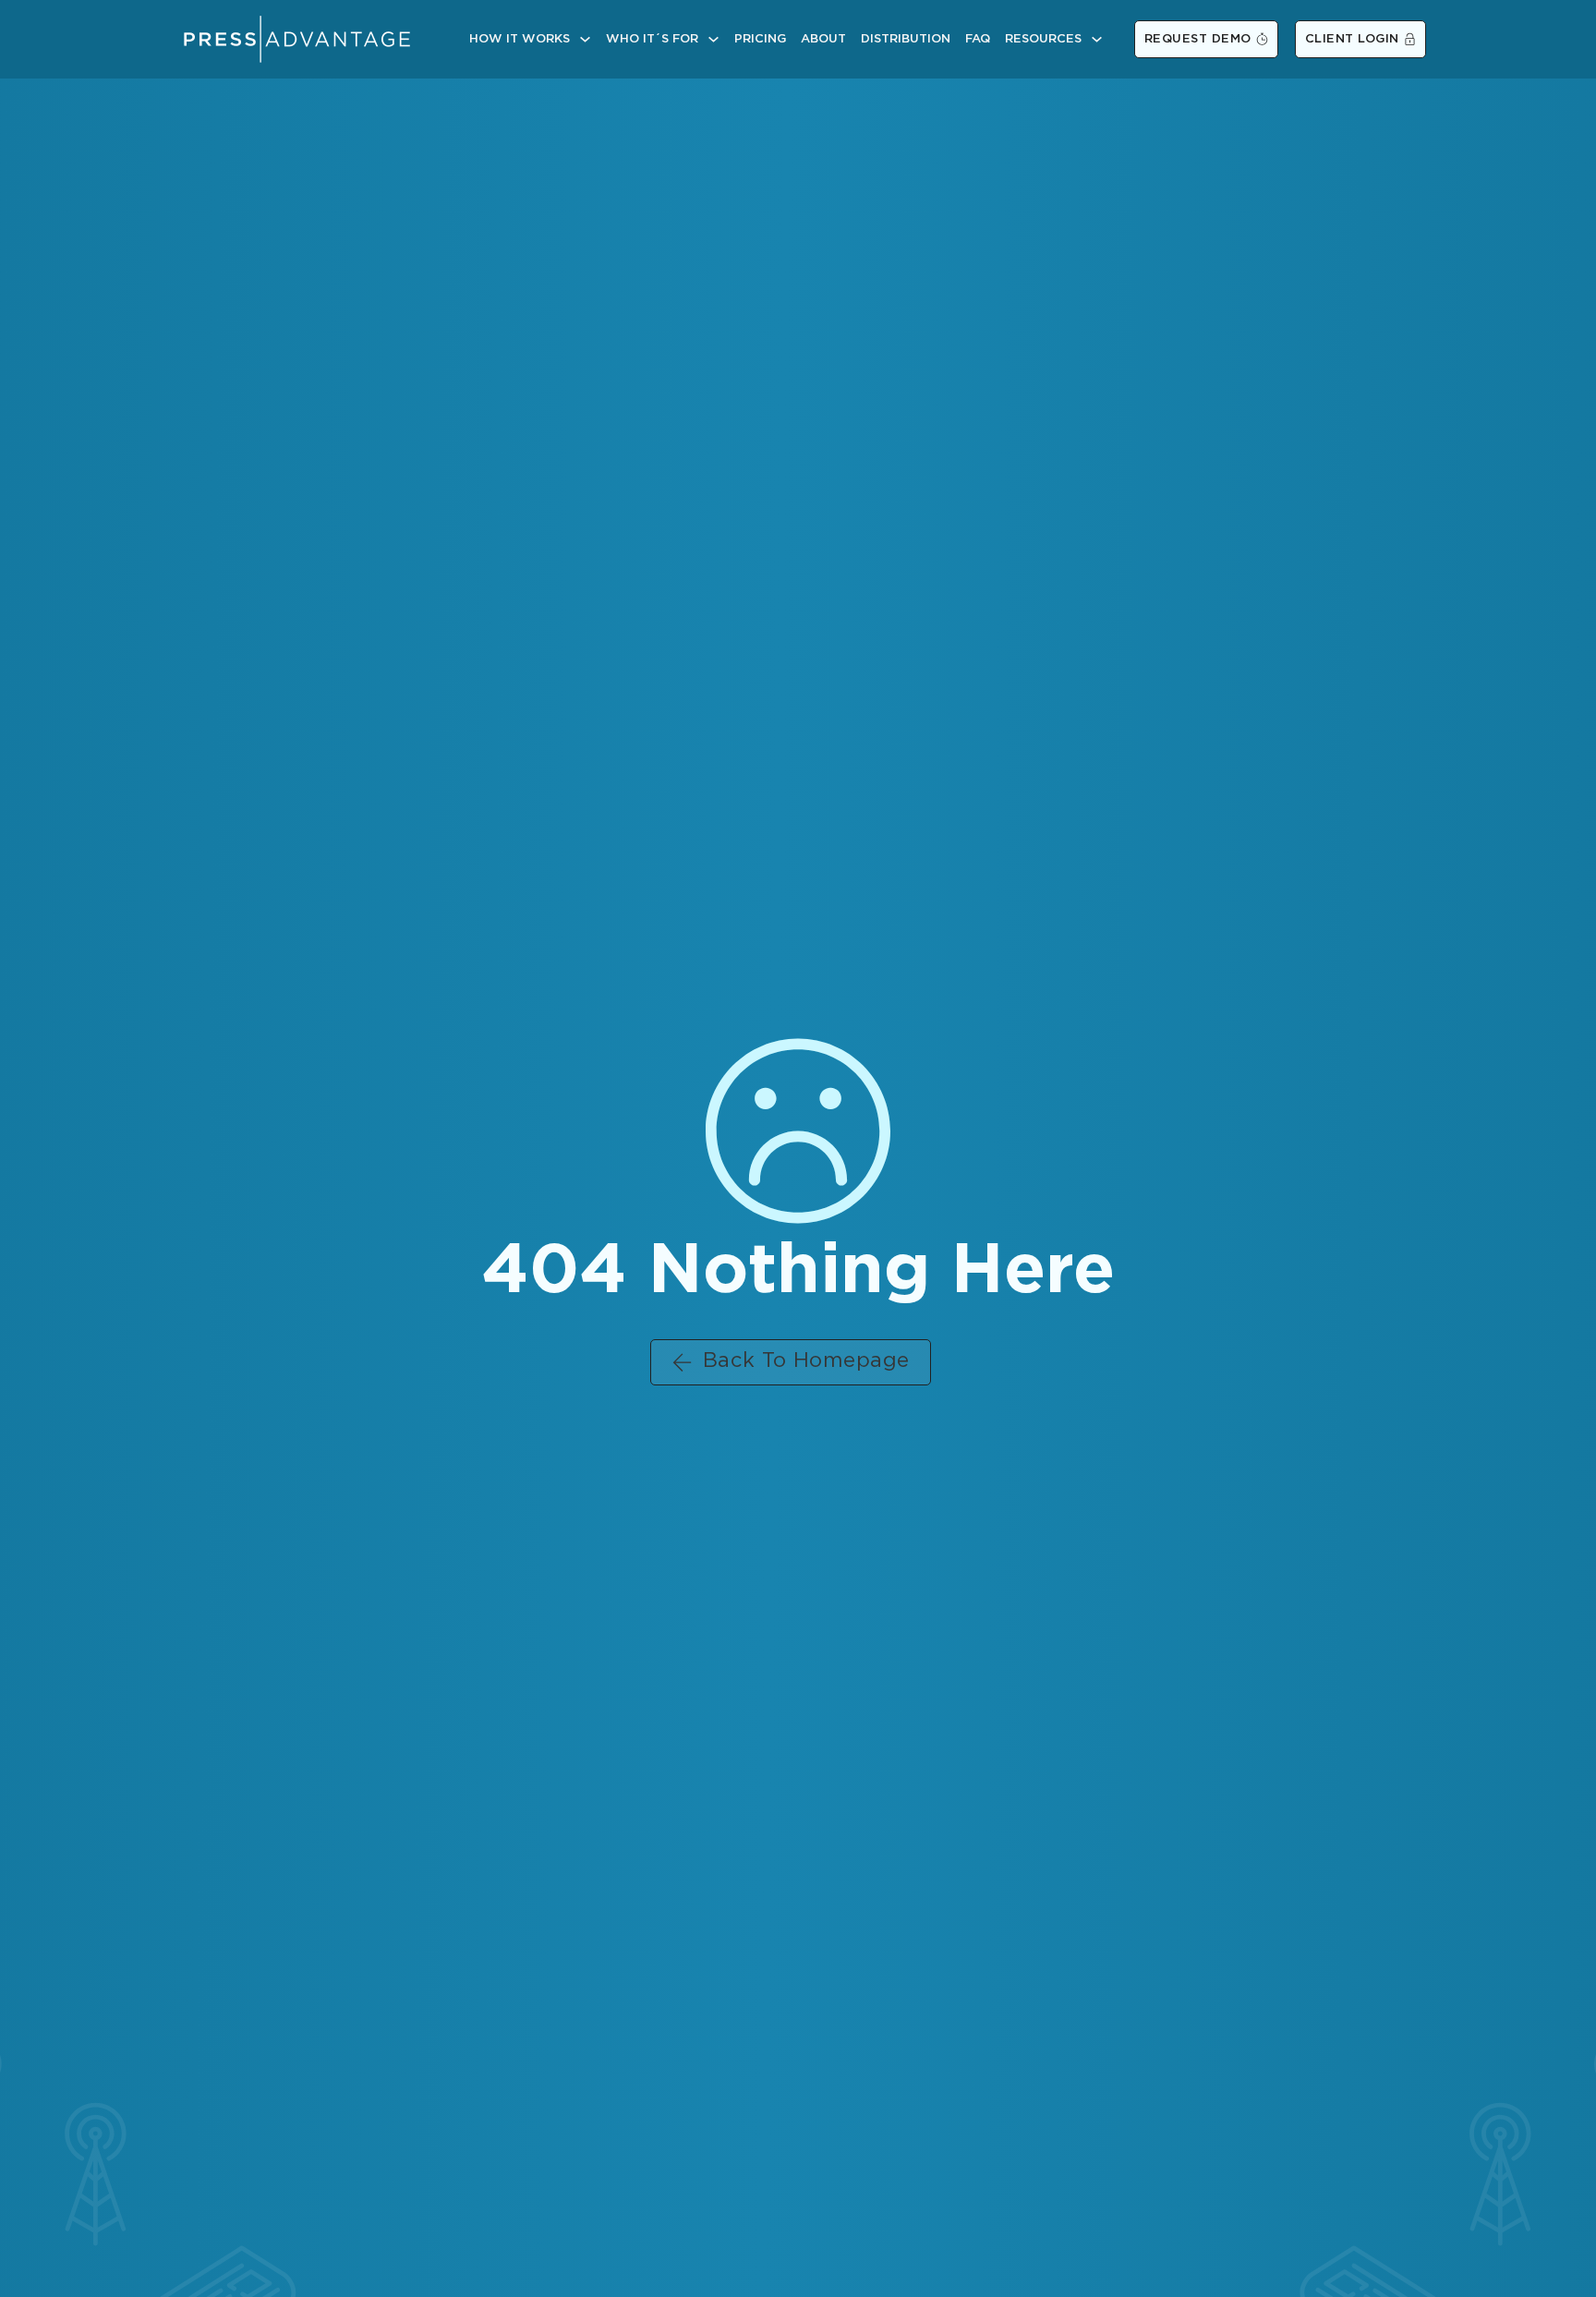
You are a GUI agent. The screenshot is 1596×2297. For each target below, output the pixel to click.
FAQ (978, 39)
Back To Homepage (806, 1361)
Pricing (760, 39)
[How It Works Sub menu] (585, 39)
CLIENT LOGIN (1352, 39)
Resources (1043, 39)
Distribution (906, 39)
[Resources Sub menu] (1097, 39)
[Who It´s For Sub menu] (713, 39)
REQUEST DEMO (1198, 39)
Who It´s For (652, 39)
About (823, 39)
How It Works (520, 39)
